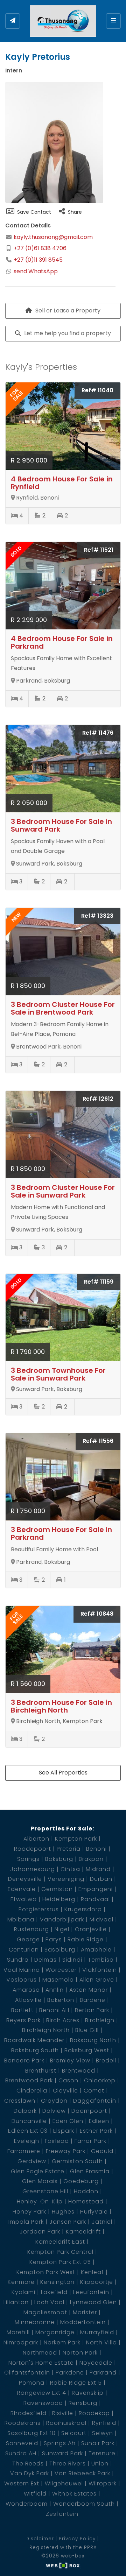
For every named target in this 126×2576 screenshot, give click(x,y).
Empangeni (96, 1889)
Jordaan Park (40, 2232)
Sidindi (72, 1960)
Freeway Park (66, 2151)
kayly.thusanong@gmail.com (52, 237)
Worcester (61, 1970)
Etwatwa (24, 1899)
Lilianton (16, 2302)
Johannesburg (33, 1869)
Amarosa (26, 1990)
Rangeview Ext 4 (42, 2393)
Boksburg (59, 1859)
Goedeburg (81, 2181)
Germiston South (77, 2161)
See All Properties (63, 1773)
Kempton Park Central (60, 2252)
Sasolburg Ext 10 (31, 2433)
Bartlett (22, 2010)
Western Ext (22, 2483)
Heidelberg (59, 1899)
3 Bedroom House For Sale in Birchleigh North (61, 1706)
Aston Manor (89, 1990)
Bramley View (70, 2060)
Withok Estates (74, 2494)
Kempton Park (76, 1839)
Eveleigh (27, 2141)
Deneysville (25, 1879)
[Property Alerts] (13, 21)
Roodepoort (33, 1849)
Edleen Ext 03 (28, 2131)
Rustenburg (31, 1929)
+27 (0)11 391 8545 (38, 260)
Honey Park (29, 2212)
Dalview (54, 2111)
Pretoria (69, 1849)
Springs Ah (60, 2443)
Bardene (93, 2000)
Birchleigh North (46, 2030)
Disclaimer (40, 2539)
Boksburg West (87, 2050)
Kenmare (21, 2282)
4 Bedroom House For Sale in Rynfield (62, 483)
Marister (85, 2312)
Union (100, 2464)
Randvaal (95, 1899)
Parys (54, 1939)
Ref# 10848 (97, 1614)
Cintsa (70, 1869)
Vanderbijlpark (62, 1919)
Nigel (62, 1929)
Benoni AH (54, 2010)
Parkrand (103, 2373)
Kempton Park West (46, 2272)
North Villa (101, 2342)
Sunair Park (98, 2443)
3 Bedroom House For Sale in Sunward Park (61, 825)
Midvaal (101, 1919)
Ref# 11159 (99, 1282)
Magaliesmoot (45, 2312)
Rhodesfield (29, 2413)
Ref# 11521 (99, 550)
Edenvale (22, 1889)
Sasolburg (60, 1950)
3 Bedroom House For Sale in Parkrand (61, 1533)
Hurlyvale (94, 2212)
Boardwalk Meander (34, 2040)
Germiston (57, 1889)
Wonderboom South (84, 2504)
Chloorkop (100, 2080)
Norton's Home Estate (41, 2363)
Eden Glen (68, 2121)
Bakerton (61, 2000)
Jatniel (102, 2222)
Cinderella (32, 2091)
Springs (28, 1859)
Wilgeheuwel (64, 2483)
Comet (94, 2091)
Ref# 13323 (97, 916)
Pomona (32, 2383)
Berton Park (92, 2010)
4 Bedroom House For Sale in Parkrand (62, 642)
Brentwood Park (29, 2080)
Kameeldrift (83, 2232)
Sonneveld (22, 2443)
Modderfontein (83, 2322)
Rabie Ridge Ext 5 (76, 2383)
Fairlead (57, 2141)
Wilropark (103, 2483)
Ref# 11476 (98, 733)
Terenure (102, 2453)
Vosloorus (22, 1980)
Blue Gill (87, 2030)
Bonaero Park (24, 2060)
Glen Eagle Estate (38, 2171)
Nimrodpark (21, 2342)
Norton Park (80, 2353)
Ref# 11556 (98, 1441)
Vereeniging (66, 1879)
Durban (101, 1879)
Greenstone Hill (45, 2191)
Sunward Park (62, 2453)
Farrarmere (24, 2151)
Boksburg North (93, 2040)
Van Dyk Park (30, 2473)
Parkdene (70, 2373)
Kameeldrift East (60, 2242)
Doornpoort (89, 2111)
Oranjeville (91, 1929)
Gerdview (32, 2161)
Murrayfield (97, 2332)
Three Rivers (68, 2464)
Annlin (55, 1990)
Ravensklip (88, 2393)
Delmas (45, 1960)
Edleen (99, 2121)
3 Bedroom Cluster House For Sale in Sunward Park (63, 1191)
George (28, 1939)
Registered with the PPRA (63, 2547)
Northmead (40, 2353)
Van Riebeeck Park (82, 2473)
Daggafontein (95, 2101)
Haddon (86, 2191)
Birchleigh (100, 2020)
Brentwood (79, 2071)
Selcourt (74, 2433)
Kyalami (23, 2292)
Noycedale (96, 2363)
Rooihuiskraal (66, 2423)
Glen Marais (40, 2181)
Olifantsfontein (27, 2373)
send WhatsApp (36, 271)
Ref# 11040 (97, 390)
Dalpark (25, 2111)
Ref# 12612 (98, 1099)
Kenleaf (92, 2272)
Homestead (86, 2201)
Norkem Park (62, 2342)
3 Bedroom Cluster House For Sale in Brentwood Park (63, 1008)
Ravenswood (43, 2403)
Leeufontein (91, 2292)
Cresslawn (20, 2101)
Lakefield (54, 2292)
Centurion (24, 1950)
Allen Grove (97, 1980)
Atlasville (28, 2000)
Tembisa (101, 1960)
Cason (68, 2080)
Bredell (106, 2060)
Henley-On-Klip (40, 2201)
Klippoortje (97, 2282)
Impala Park (26, 2222)
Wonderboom (27, 2504)
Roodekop (94, 2413)
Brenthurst (41, 2071)
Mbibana (21, 1919)
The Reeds (28, 2464)
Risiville (63, 2413)
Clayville (65, 2091)
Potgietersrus (39, 1909)
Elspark (64, 2131)
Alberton (36, 1839)
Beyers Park (23, 2020)
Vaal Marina (22, 1970)
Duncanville (29, 2121)
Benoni (96, 1849)
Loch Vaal (49, 2302)
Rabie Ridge (86, 1939)
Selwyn (103, 2433)
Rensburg (83, 2403)
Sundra (18, 1960)
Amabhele (96, 1950)
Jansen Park (68, 2222)
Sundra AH (21, 2453)
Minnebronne (35, 2322)
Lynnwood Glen (93, 2302)
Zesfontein (62, 2514)
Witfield (35, 2494)
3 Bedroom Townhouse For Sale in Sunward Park (58, 1374)
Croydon (54, 2101)
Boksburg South (35, 2050)
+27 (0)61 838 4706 (40, 248)
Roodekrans (23, 2423)
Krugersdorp (83, 1909)
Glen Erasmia (90, 2171)
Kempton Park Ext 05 (60, 2262)
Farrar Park (90, 2141)
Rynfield (104, 2423)
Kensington (57, 2282)
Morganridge (55, 2332)
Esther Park (96, 2131)
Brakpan (91, 1859)
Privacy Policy (77, 2539)
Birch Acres (63, 2020)
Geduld (102, 2151)
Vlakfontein (100, 1970)
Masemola (58, 1980)
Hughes (63, 2212)
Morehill (18, 2332)
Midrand (98, 1869)
